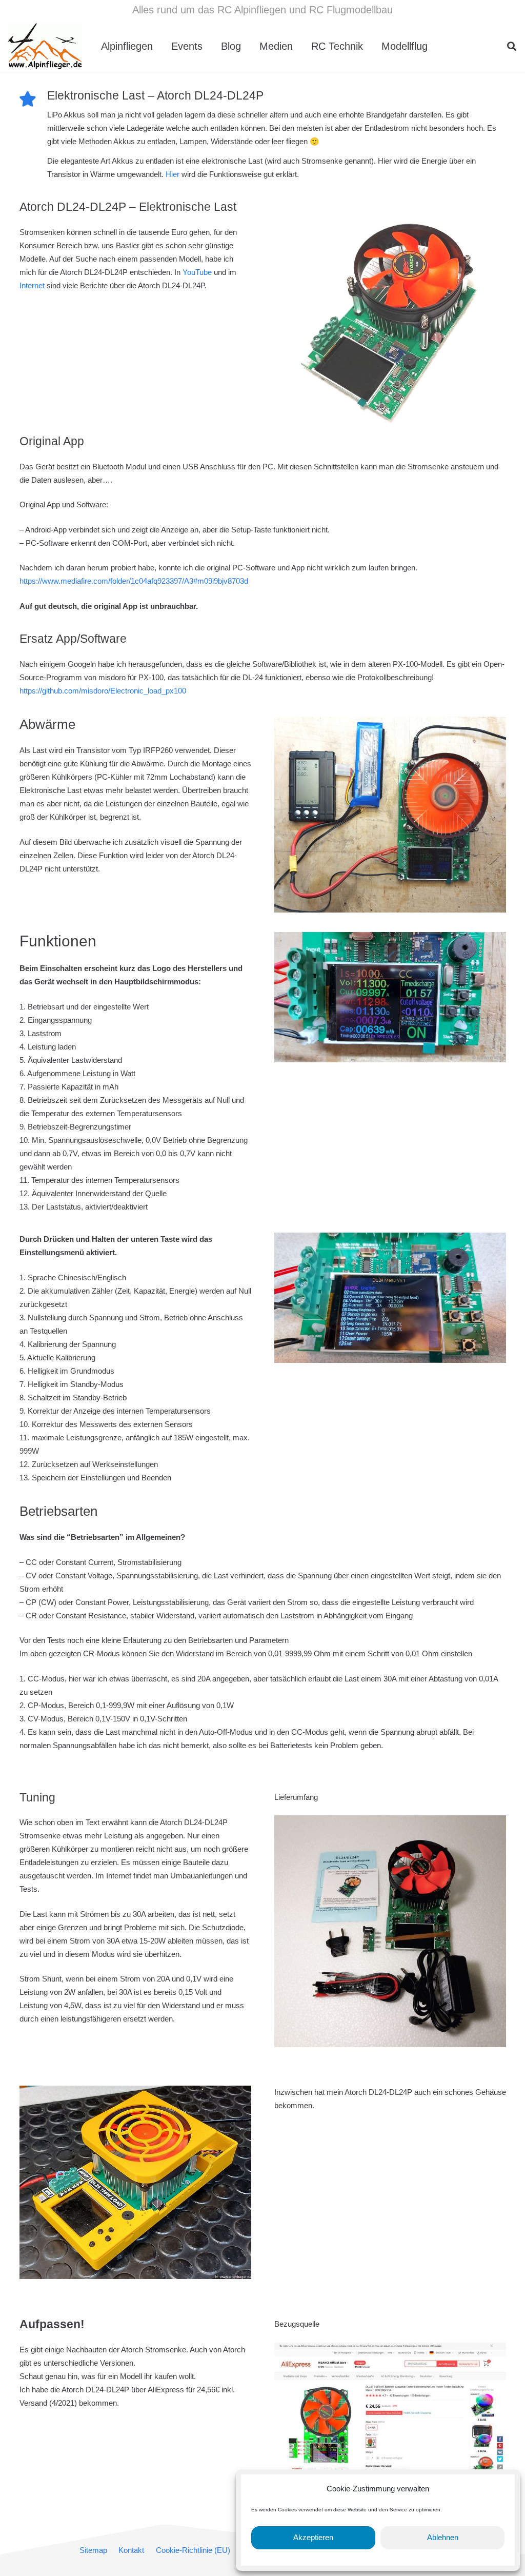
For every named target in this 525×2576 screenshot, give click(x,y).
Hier (174, 174)
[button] (437, 46)
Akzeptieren (313, 2537)
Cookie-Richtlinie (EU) (193, 2550)
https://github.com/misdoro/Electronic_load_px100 (103, 691)
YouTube (198, 272)
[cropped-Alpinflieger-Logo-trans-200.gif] (45, 46)
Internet (33, 285)
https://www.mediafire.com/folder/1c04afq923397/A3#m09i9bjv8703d (134, 581)
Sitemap (93, 2550)
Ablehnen (443, 2537)
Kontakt (131, 2550)
